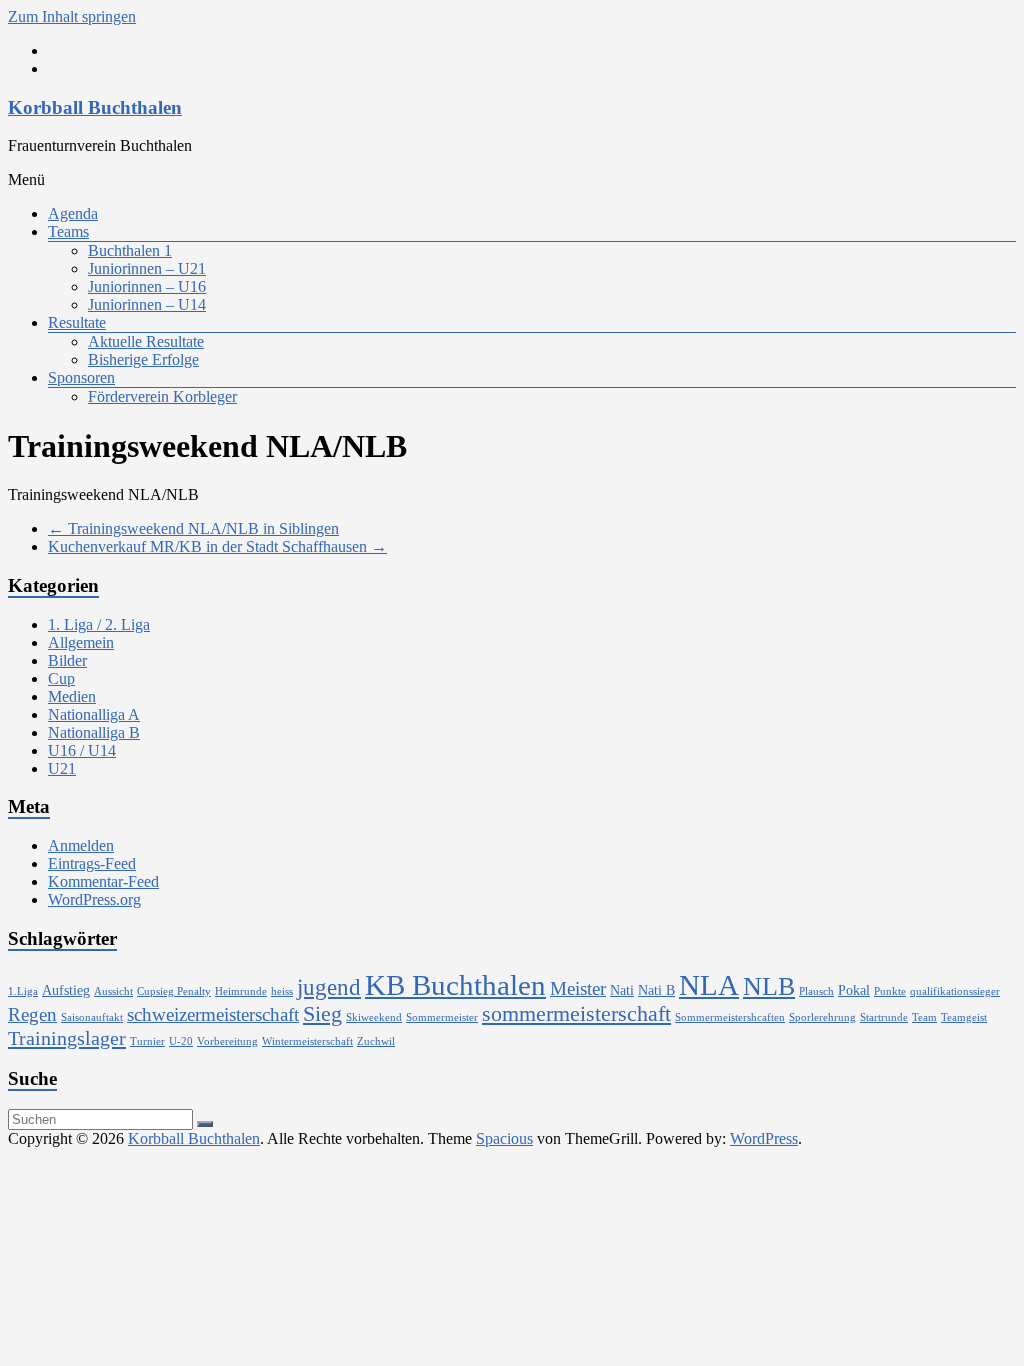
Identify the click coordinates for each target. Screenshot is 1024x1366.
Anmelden (81, 845)
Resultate (77, 322)
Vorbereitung (227, 1041)
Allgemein (81, 642)
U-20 (181, 1041)
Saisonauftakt (92, 1017)
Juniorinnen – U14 (147, 304)
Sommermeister (442, 1017)
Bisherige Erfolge (143, 359)
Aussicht (113, 991)
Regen (32, 1014)
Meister (578, 988)
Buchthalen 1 (130, 250)
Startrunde (884, 1017)
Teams (68, 231)
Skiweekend (374, 1017)
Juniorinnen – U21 (147, 268)
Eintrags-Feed (92, 863)
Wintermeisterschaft (307, 1041)
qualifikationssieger (955, 991)
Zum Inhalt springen (72, 16)
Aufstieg (66, 990)
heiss (282, 991)
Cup (61, 678)
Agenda (73, 213)
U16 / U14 (82, 750)
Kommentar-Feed (103, 881)
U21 (62, 768)
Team (924, 1017)
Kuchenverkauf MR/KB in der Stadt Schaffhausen (217, 546)
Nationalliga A (94, 714)
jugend (329, 987)
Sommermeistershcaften (730, 1017)
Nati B (656, 990)
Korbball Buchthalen (95, 107)
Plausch (816, 991)
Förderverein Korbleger (162, 396)
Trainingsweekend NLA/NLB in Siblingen (193, 528)
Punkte (890, 991)
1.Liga (23, 991)
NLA (709, 985)
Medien (72, 696)
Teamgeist (964, 1017)
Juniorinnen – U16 (147, 286)
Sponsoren (81, 377)
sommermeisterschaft (576, 1014)
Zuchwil (376, 1041)
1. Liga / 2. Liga (99, 624)
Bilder (67, 660)
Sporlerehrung (822, 1017)
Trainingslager (67, 1038)
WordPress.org (94, 899)
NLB (769, 986)
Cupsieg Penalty (174, 991)
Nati (622, 990)
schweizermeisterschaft (213, 1014)
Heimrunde (241, 991)
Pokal (854, 990)
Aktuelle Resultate (146, 341)
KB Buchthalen (455, 985)
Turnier (147, 1041)
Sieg (322, 1014)
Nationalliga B (94, 732)
